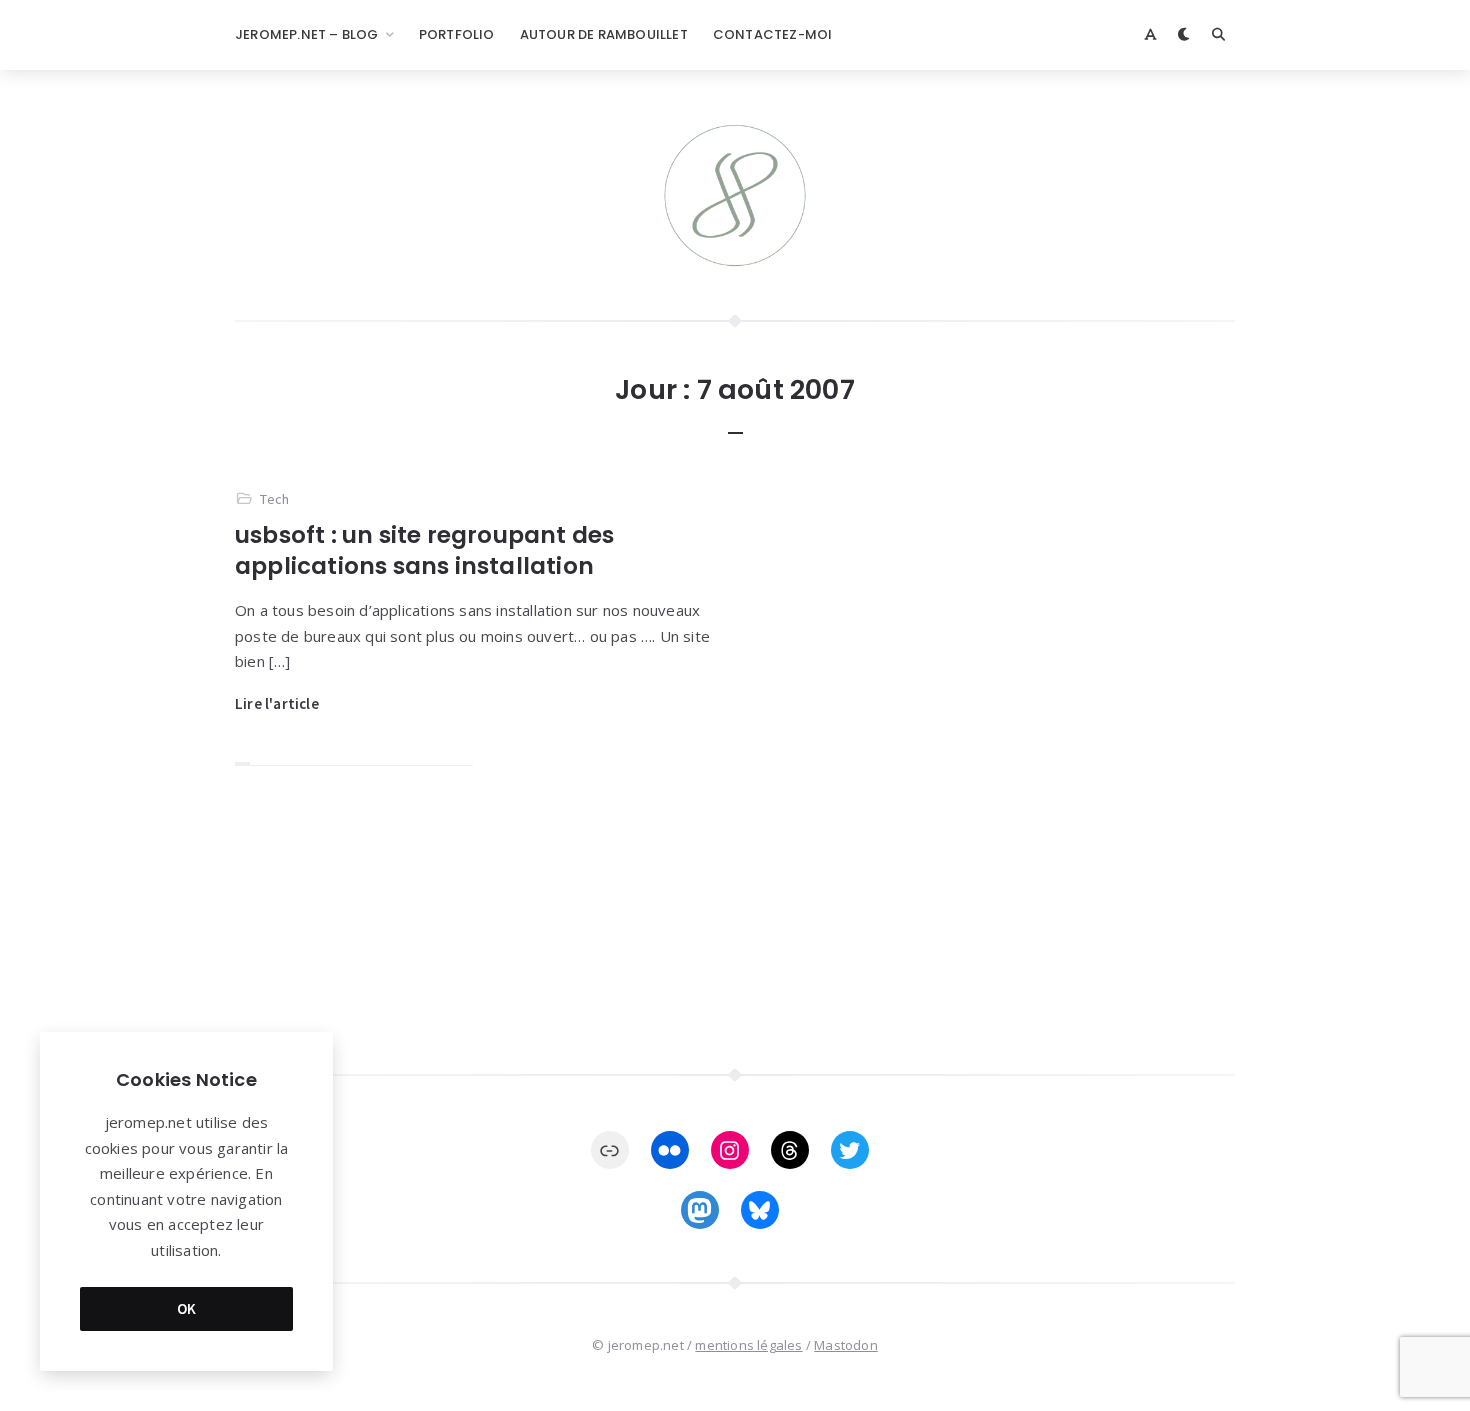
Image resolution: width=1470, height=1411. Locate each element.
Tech (274, 499)
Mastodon (846, 1345)
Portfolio (457, 34)
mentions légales (748, 1345)
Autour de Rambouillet (604, 34)
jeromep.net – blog (307, 34)
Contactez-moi (773, 34)
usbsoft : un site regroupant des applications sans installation (424, 550)
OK (187, 1308)
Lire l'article (277, 703)
